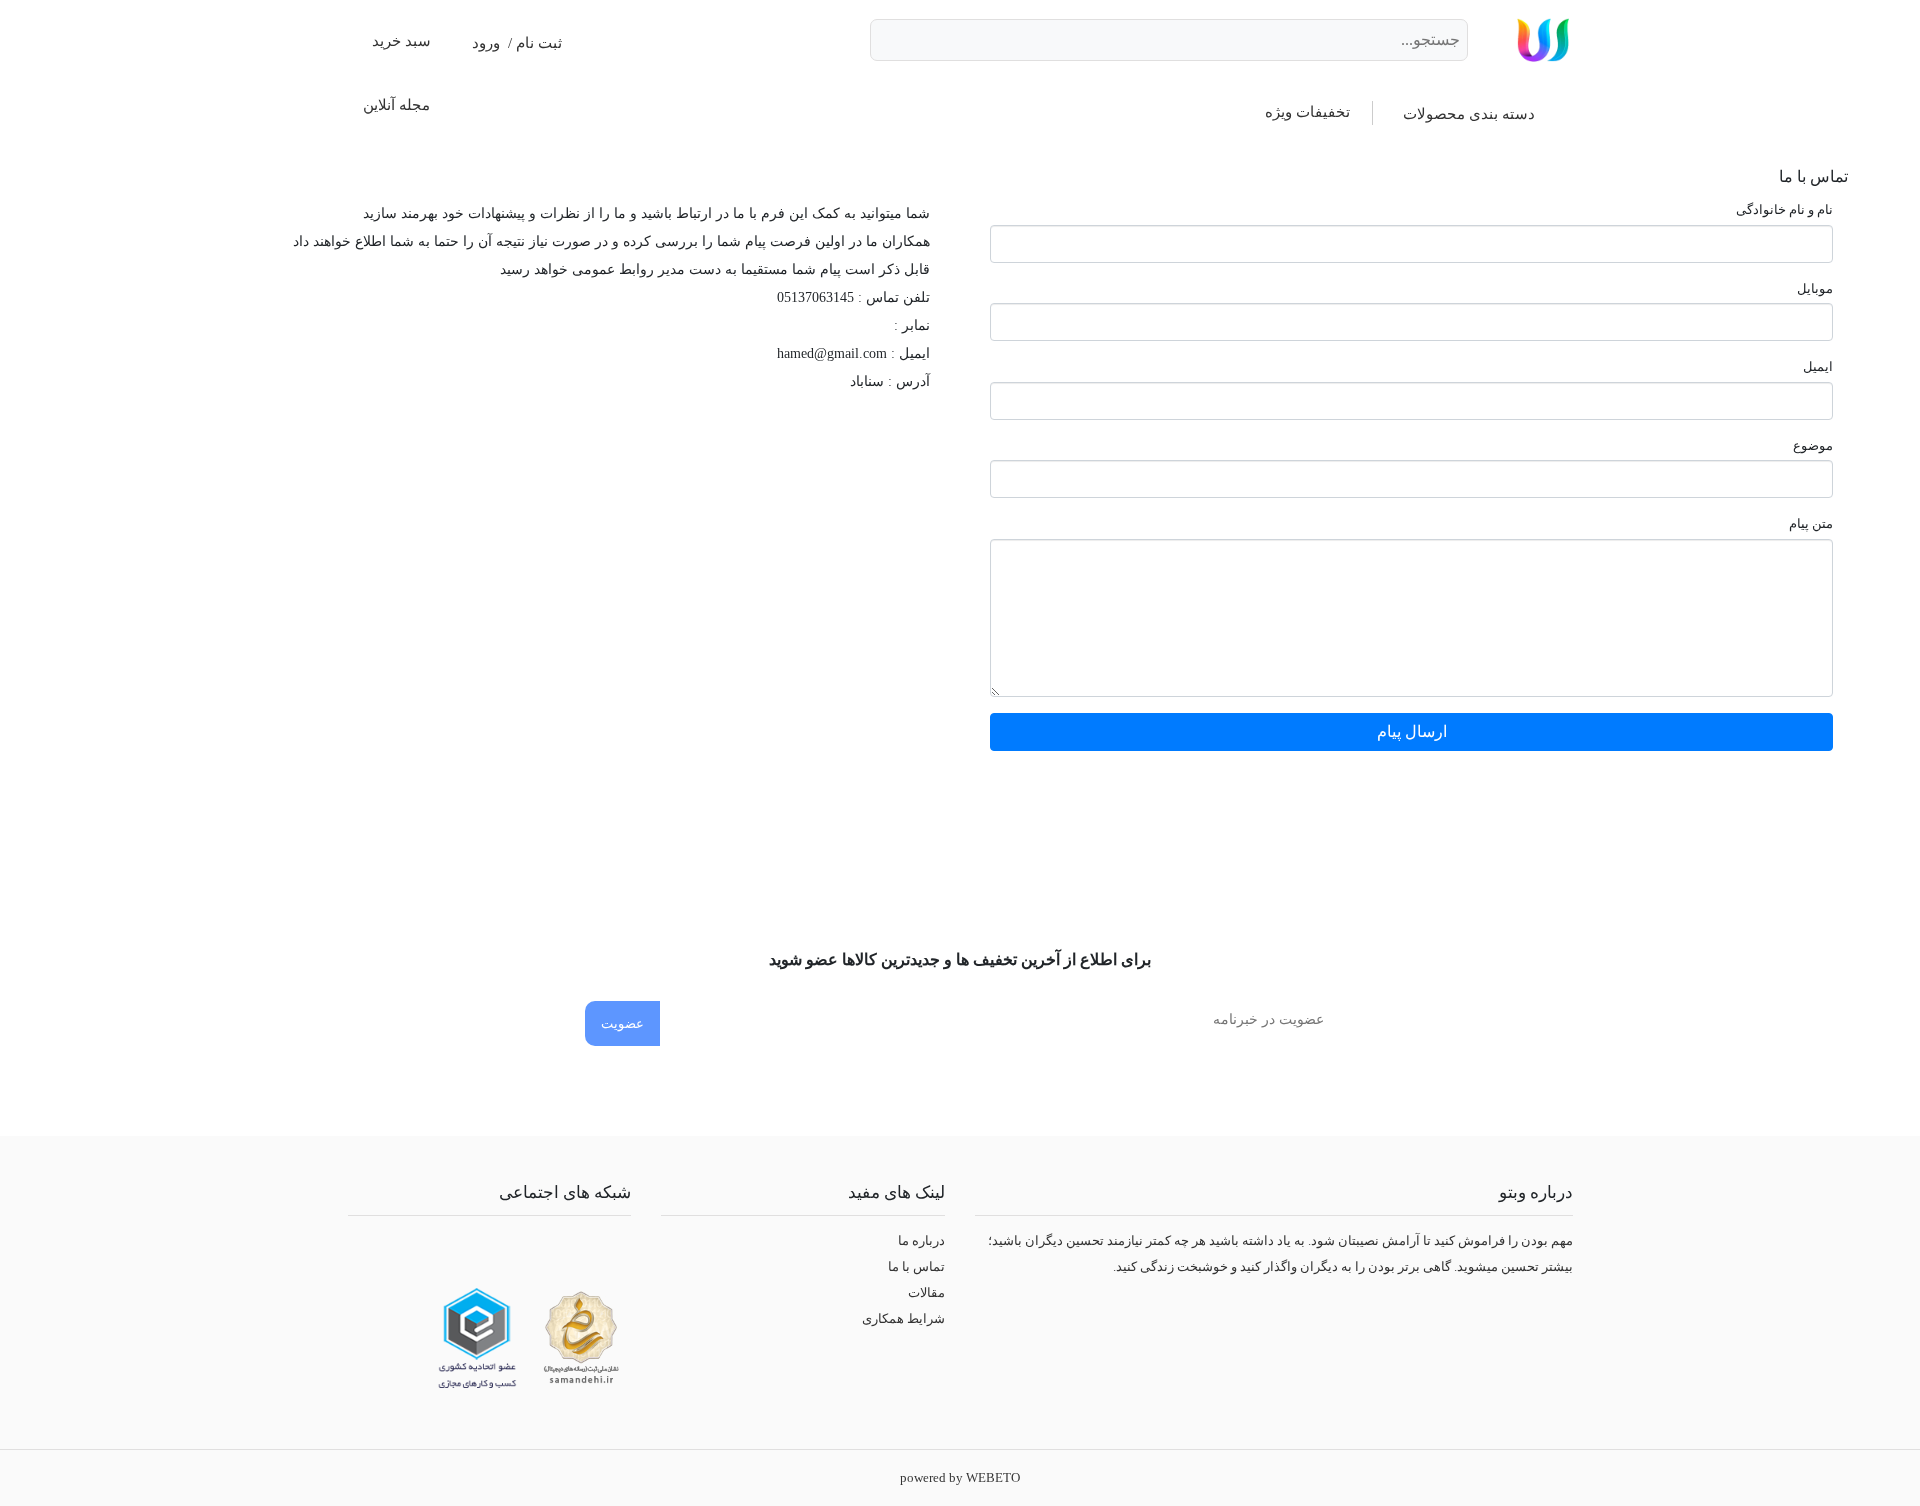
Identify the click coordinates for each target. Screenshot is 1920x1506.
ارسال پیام (1412, 731)
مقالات (926, 1292)
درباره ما (921, 1240)
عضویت (622, 1023)
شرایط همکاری (903, 1318)
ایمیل (1818, 366)
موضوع (1813, 445)
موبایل (1815, 288)
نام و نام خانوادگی (1784, 209)
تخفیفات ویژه (1307, 112)
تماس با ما (916, 1266)
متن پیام (1811, 523)
